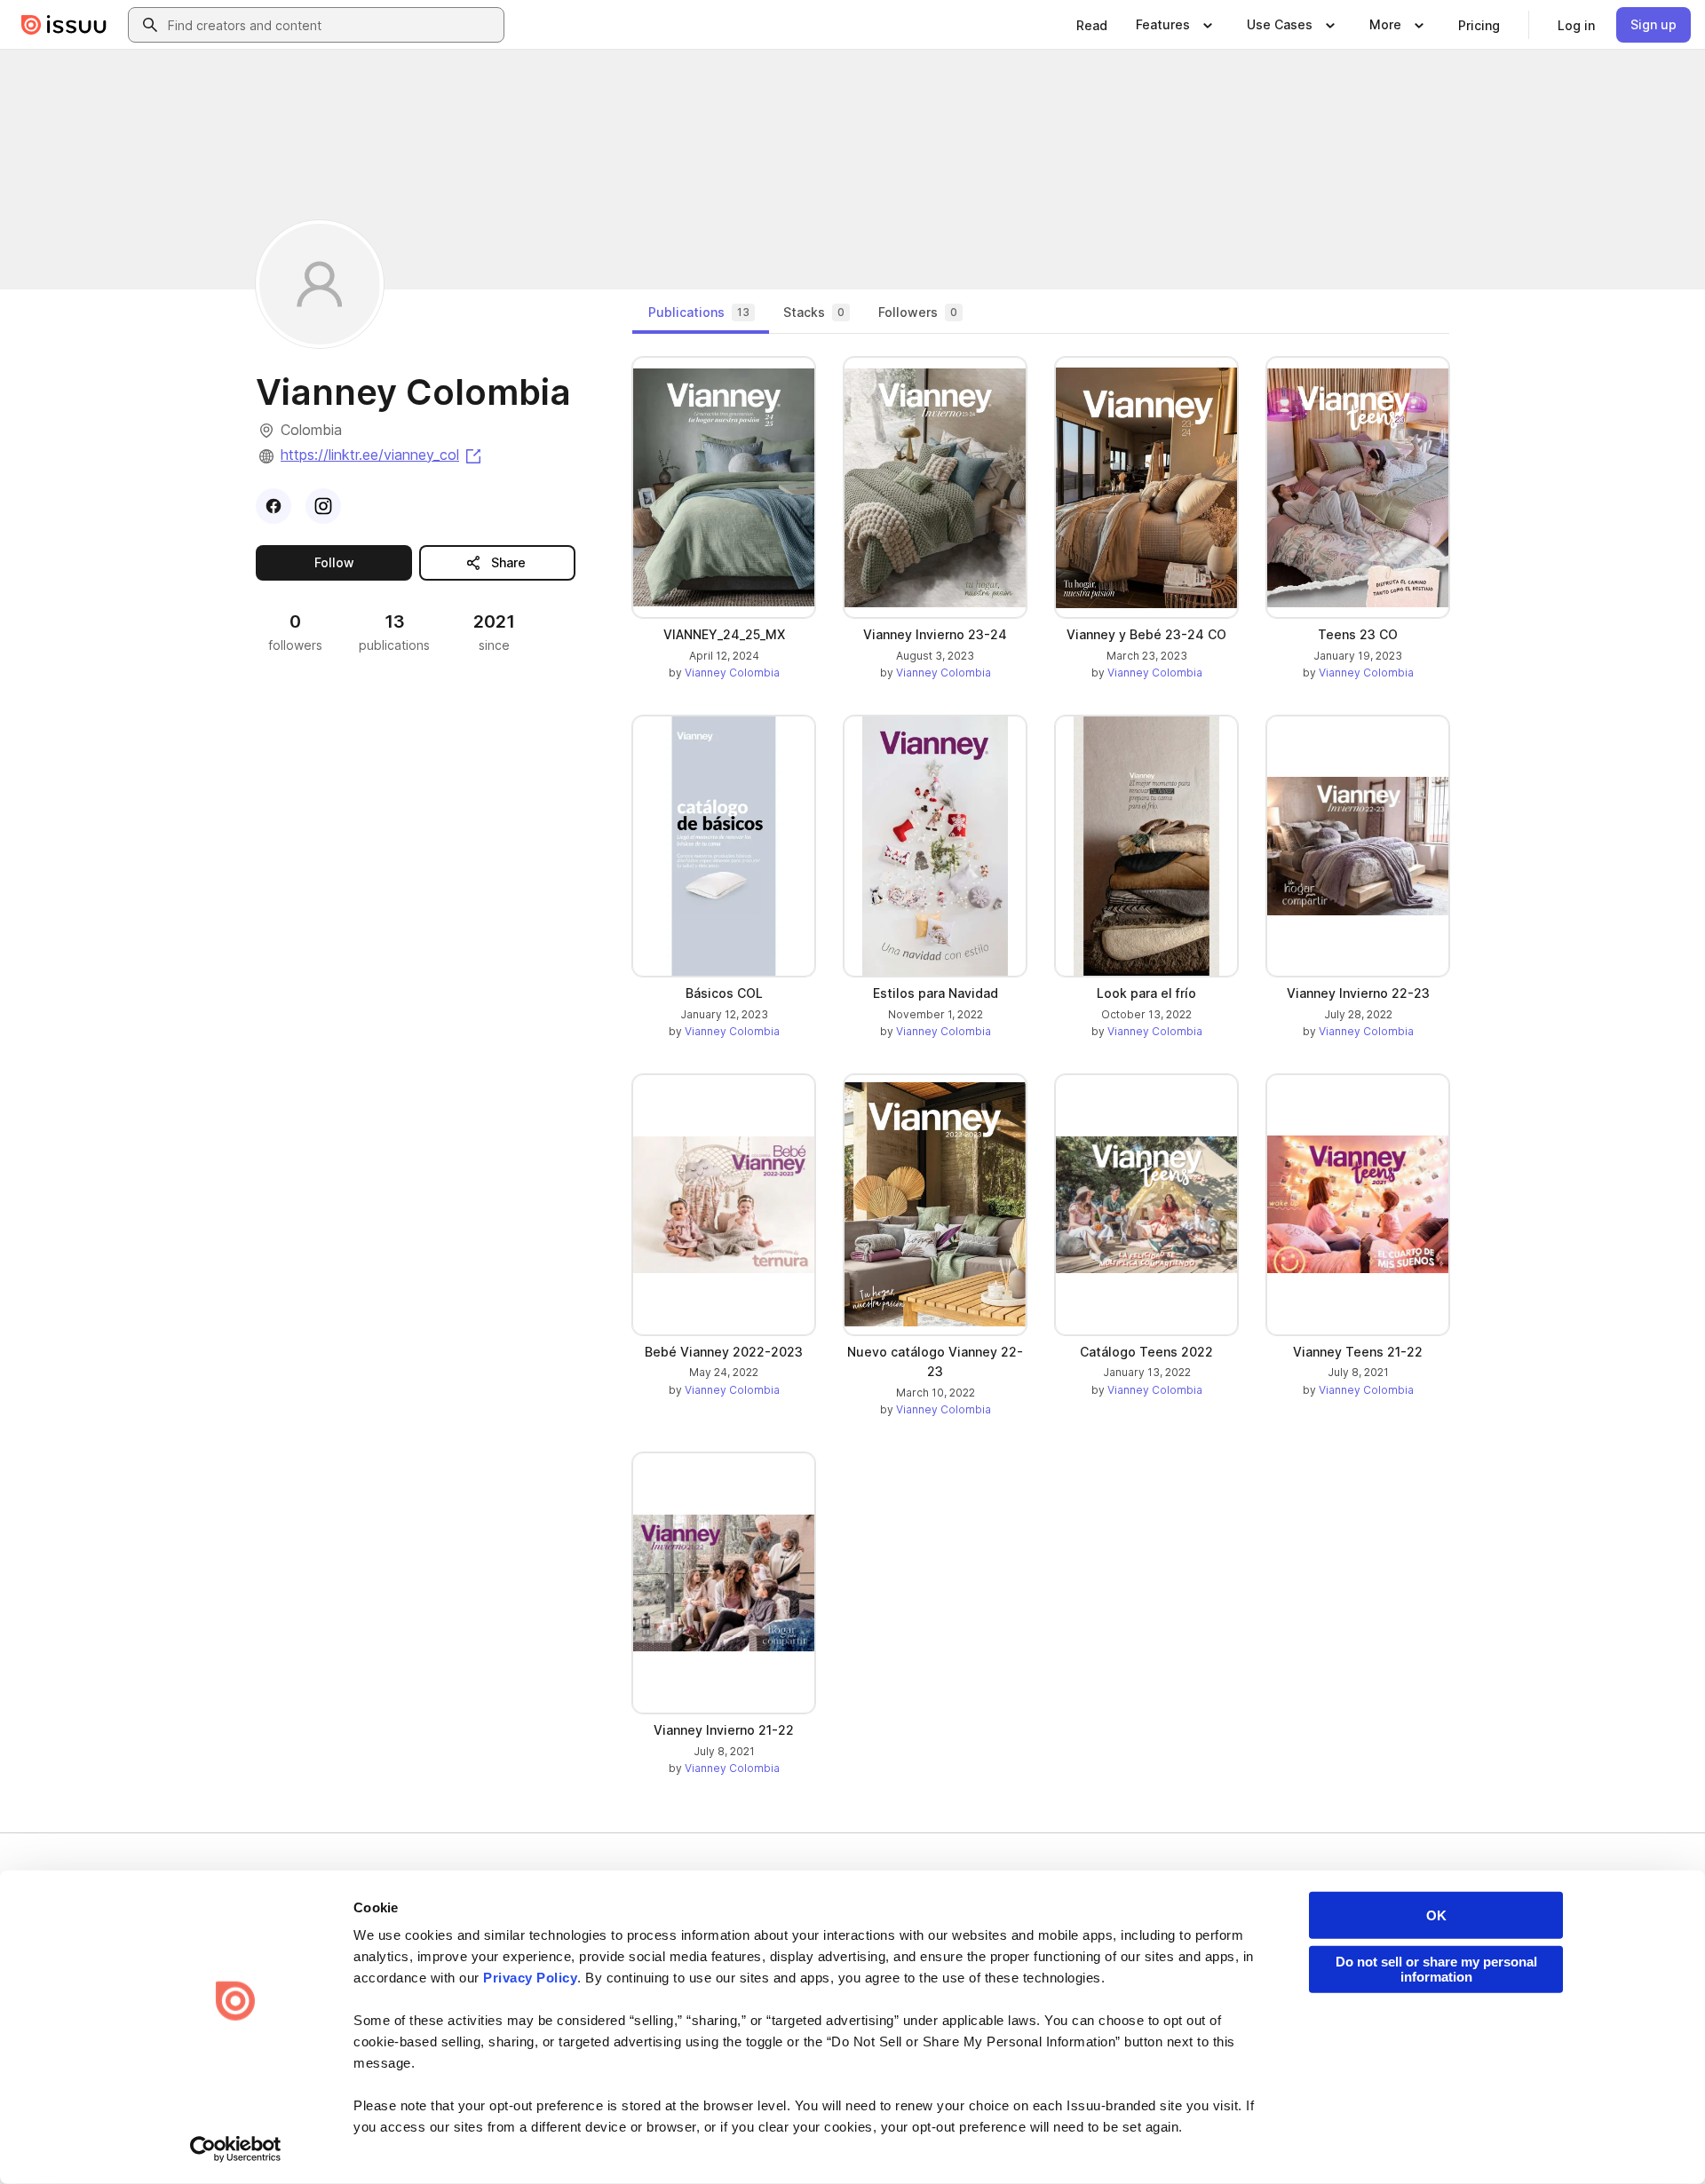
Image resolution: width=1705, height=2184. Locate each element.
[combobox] (332, 25)
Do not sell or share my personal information (1436, 1969)
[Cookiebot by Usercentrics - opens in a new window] (236, 2149)
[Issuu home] (64, 25)
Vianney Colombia (732, 673)
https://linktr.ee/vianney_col (382, 455)
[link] (1092, 25)
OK (1436, 1915)
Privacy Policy (530, 1978)
